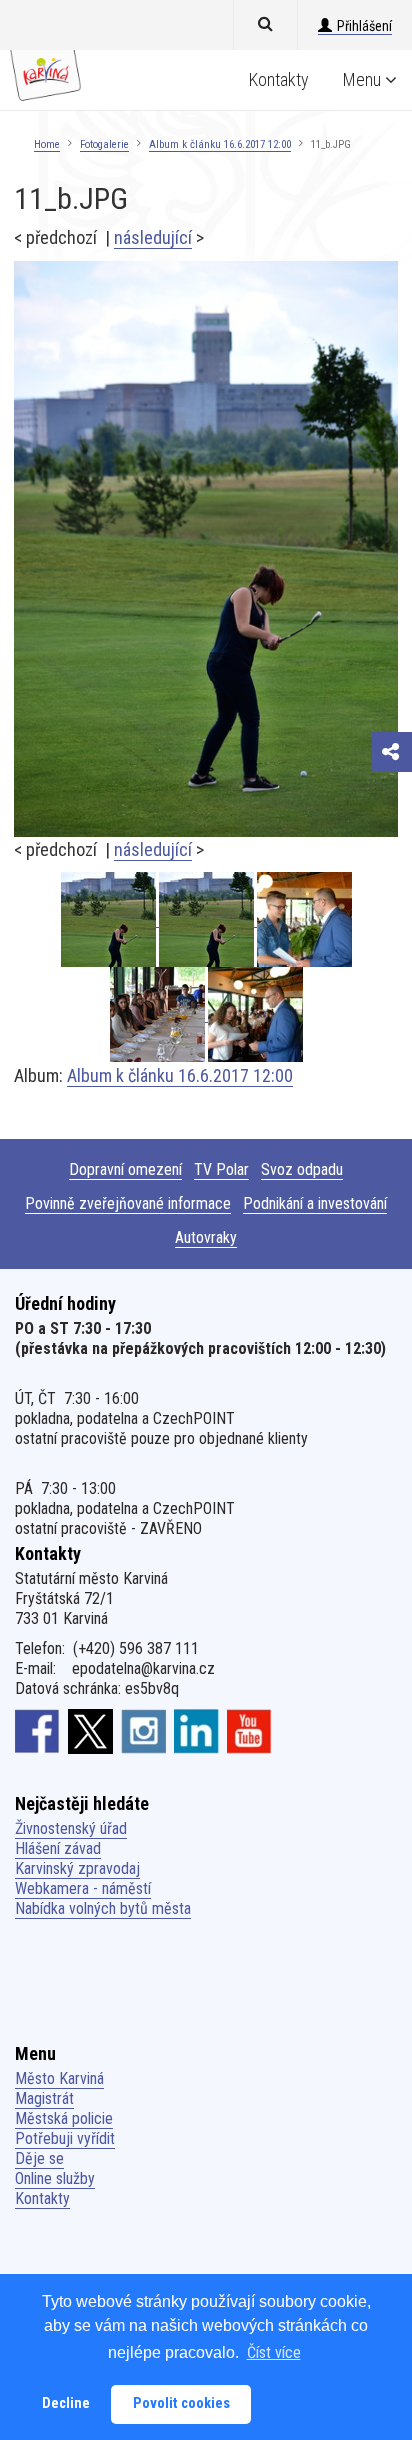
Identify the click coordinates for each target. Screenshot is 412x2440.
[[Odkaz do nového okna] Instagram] (143, 1731)
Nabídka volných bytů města (103, 1908)
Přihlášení (364, 26)
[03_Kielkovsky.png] (304, 919)
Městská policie (64, 2118)
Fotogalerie (104, 144)
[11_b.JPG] (206, 547)
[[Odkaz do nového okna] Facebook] (37, 1731)
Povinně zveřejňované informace (128, 1203)
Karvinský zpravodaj (77, 1868)
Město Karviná (59, 2078)
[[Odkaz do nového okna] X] (90, 1731)
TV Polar (221, 1169)
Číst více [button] (274, 2352)
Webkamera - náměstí (83, 1888)
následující (153, 237)
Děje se (39, 2158)
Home (47, 144)
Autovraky (206, 1237)
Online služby (55, 2178)
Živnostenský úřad (71, 1828)
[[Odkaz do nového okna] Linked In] (196, 1731)
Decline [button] (66, 2403)
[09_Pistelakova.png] (255, 1014)
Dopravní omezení (125, 1169)
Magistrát (44, 2098)
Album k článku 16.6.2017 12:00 (220, 144)
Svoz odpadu (302, 1169)
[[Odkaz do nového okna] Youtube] (249, 1731)
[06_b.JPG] (159, 1014)
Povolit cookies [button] (181, 2403)
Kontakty (279, 79)
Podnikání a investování (315, 1203)
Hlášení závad (58, 1848)
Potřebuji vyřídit (65, 2138)
